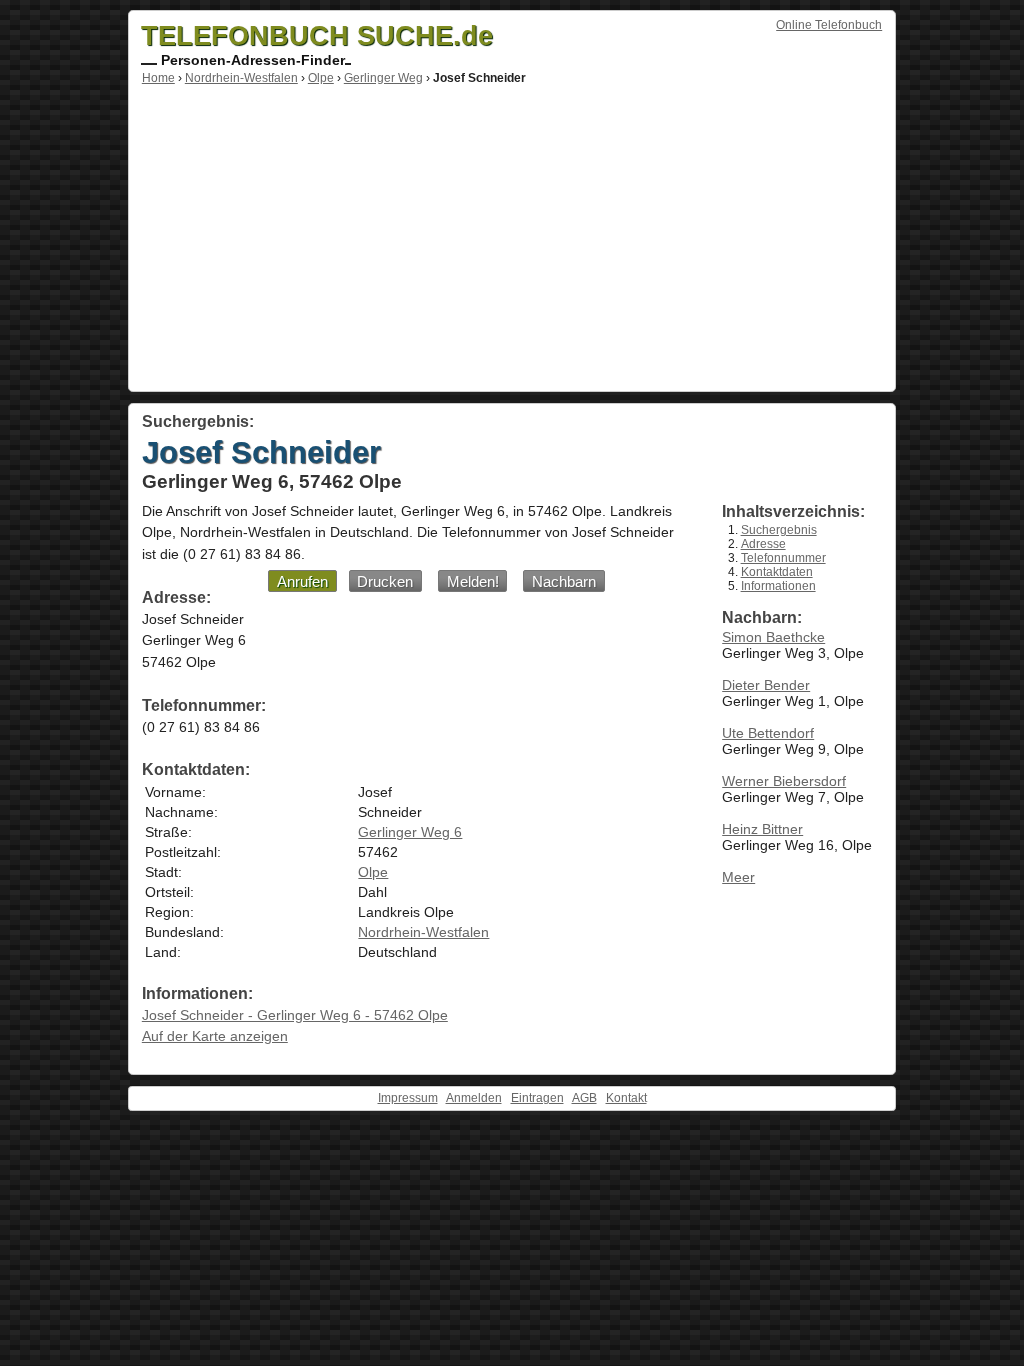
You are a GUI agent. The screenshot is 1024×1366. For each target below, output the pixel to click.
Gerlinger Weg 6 (410, 832)
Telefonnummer (783, 558)
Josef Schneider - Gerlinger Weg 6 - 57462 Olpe (295, 1015)
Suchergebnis (779, 530)
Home (158, 78)
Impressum (408, 1098)
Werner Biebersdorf (784, 781)
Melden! (473, 581)
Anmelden (474, 1098)
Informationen (778, 586)
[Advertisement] (512, 235)
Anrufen (302, 581)
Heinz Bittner (762, 829)
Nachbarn (564, 581)
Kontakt (626, 1098)
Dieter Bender (766, 685)
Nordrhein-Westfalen (241, 78)
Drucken (385, 581)
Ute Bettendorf (768, 733)
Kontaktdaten (777, 572)
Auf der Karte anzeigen (215, 1036)
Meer (738, 877)
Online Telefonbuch (829, 25)
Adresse (763, 544)
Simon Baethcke (773, 637)
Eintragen (537, 1098)
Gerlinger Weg (383, 78)
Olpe (321, 78)
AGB (584, 1098)
